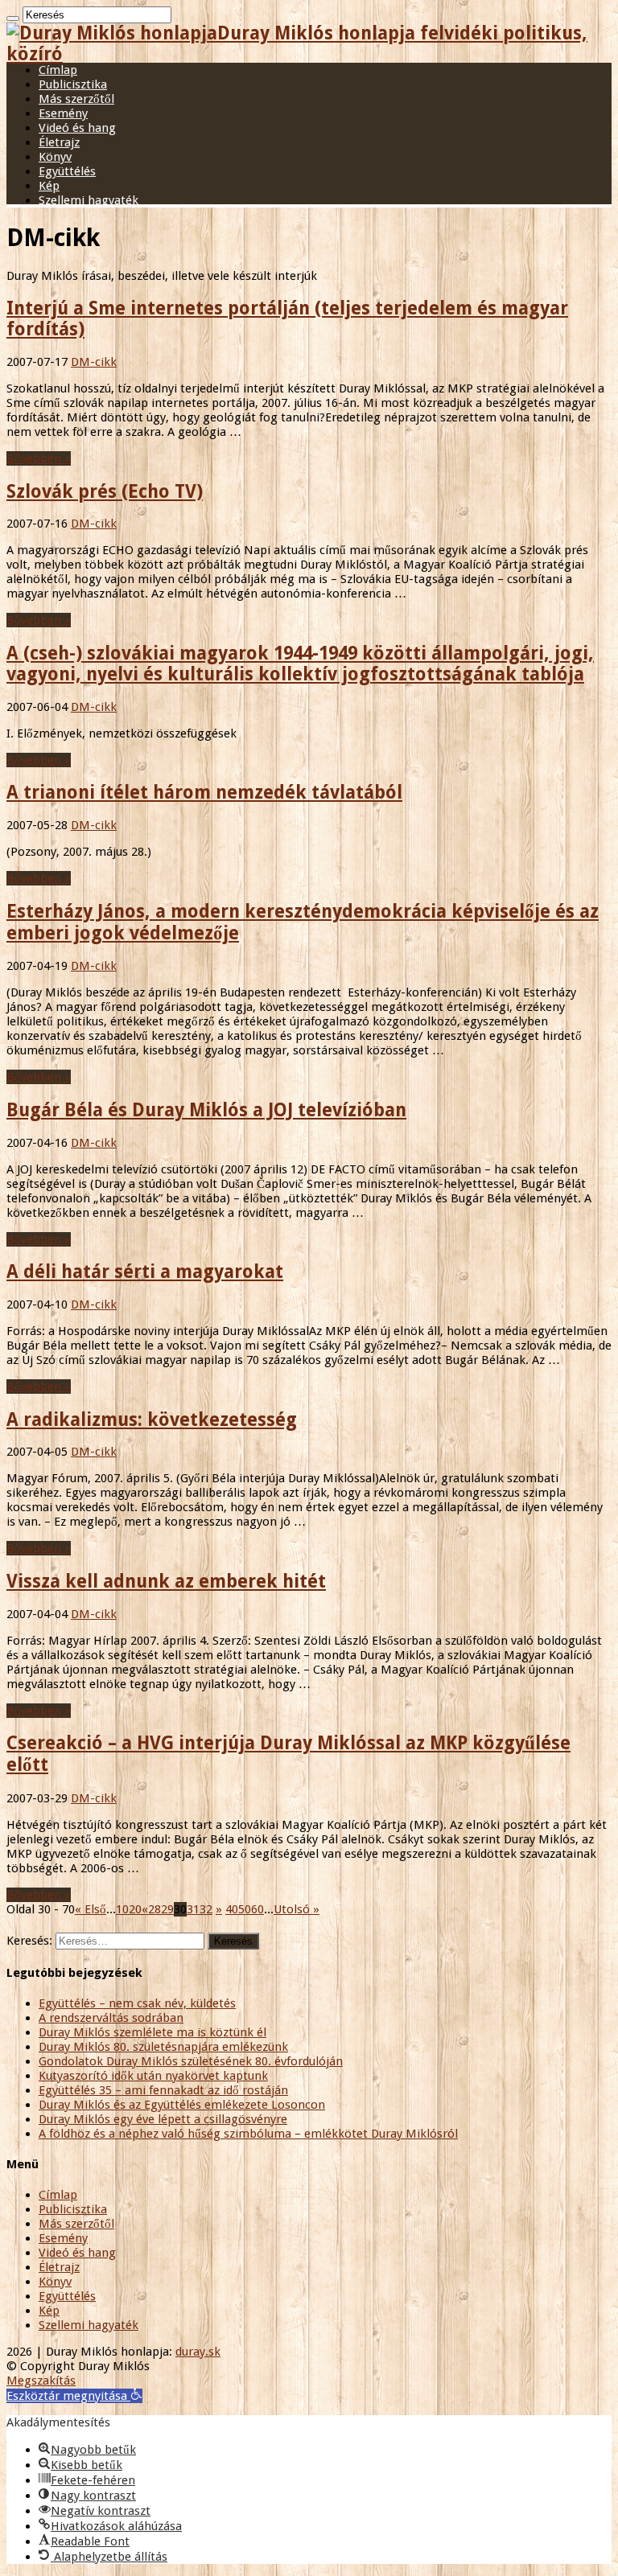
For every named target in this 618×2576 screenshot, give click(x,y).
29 (167, 1909)
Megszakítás (41, 2381)
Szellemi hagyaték (89, 200)
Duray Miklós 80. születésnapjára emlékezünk (163, 2047)
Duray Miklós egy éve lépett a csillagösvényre (163, 2119)
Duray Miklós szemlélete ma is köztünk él (152, 2032)
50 (245, 1909)
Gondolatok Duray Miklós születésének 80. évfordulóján (191, 2061)
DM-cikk (94, 362)
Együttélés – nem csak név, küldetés (137, 2003)
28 (154, 1909)
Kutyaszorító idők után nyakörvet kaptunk (153, 2076)
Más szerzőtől (76, 99)
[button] (74, 2396)
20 (135, 1909)
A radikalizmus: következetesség (152, 1419)
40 (232, 1909)
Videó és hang (77, 128)
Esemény (63, 113)
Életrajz (59, 142)
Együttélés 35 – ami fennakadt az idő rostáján (163, 2090)
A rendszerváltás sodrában (111, 2018)
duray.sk (198, 2352)
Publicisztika (73, 84)
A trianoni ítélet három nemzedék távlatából (204, 792)
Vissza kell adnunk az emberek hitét (166, 1581)
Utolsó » (297, 1909)
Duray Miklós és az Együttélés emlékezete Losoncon (182, 2105)
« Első (91, 1909)
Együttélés (67, 171)
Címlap (58, 70)
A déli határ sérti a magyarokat (145, 1272)
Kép (49, 186)
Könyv (55, 157)
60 (257, 1909)
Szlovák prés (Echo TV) (105, 491)
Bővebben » (39, 458)
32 (206, 1909)
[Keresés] (13, 18)
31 (193, 1909)
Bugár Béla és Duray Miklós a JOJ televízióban (206, 1110)
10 (122, 1909)
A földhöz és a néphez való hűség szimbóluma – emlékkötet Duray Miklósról (248, 2134)
